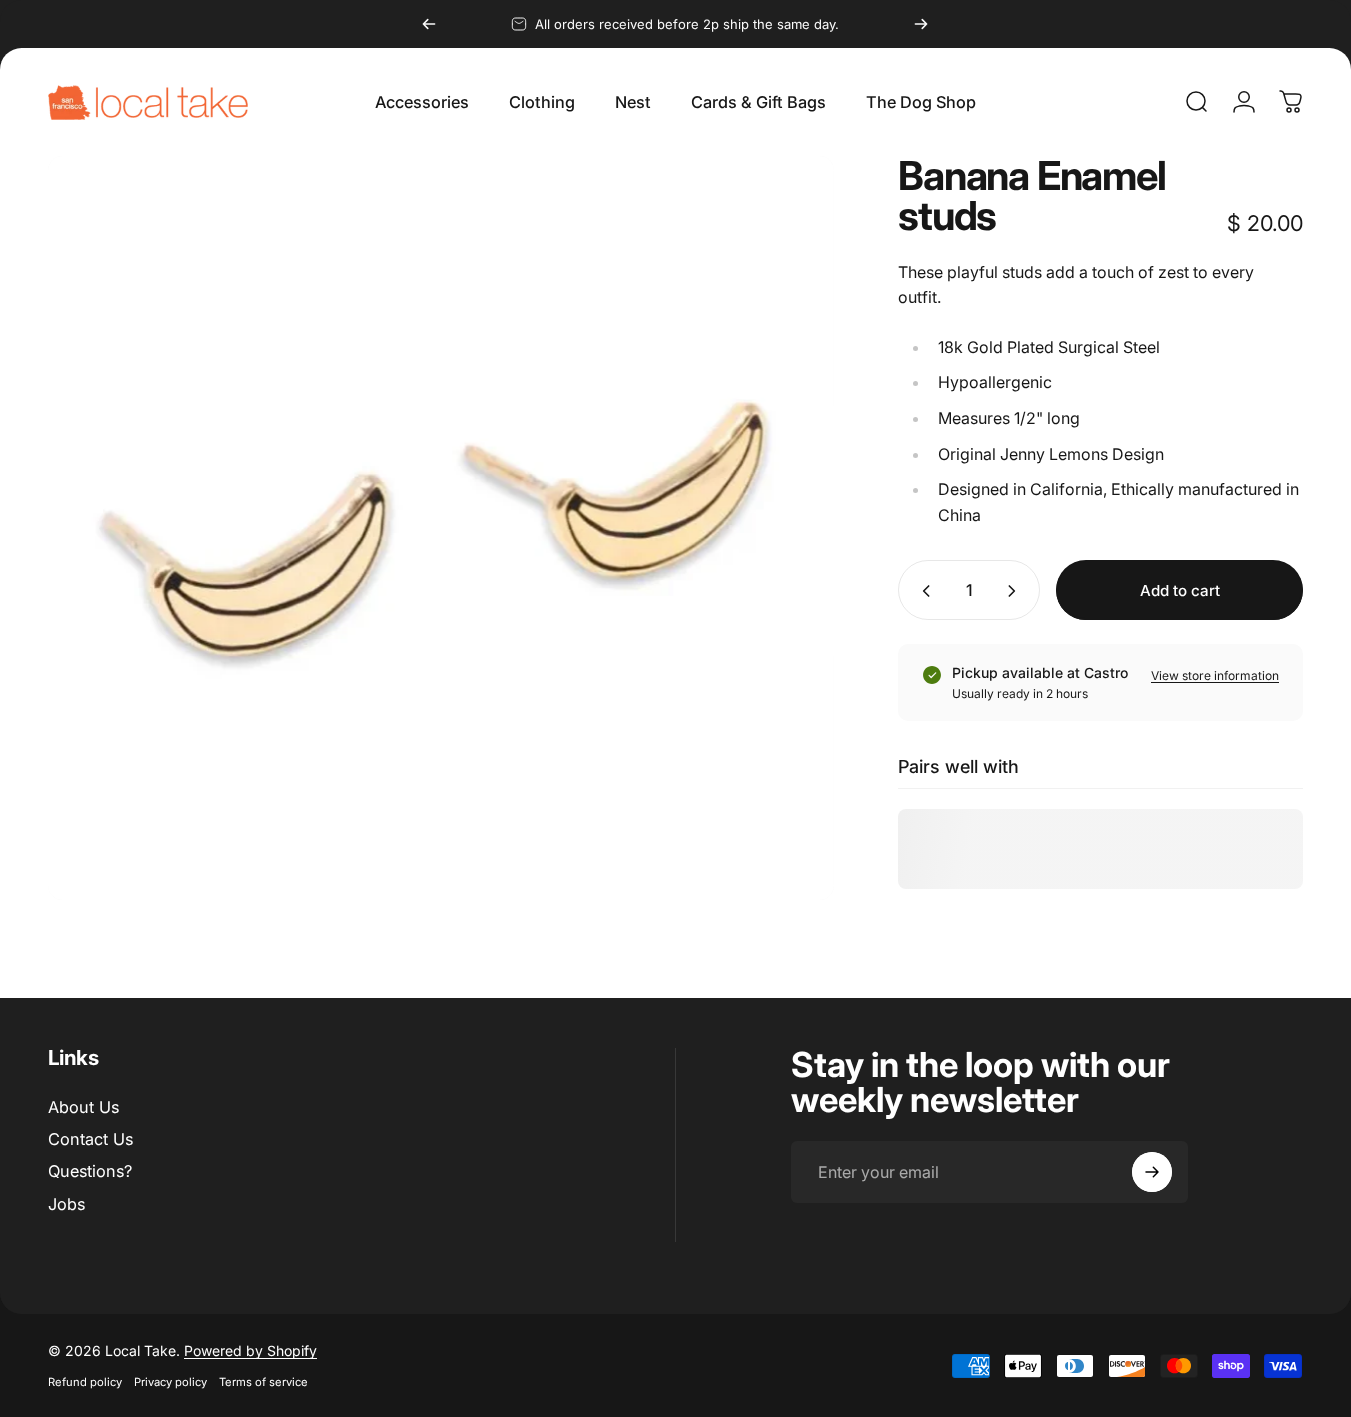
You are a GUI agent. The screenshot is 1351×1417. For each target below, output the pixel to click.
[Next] (921, 24)
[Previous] (429, 24)
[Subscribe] (1152, 1172)
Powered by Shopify (250, 1350)
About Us (83, 1107)
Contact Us (90, 1139)
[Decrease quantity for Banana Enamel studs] (922, 591)
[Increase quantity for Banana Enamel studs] (1016, 591)
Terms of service (263, 1382)
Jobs (66, 1204)
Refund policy (85, 1382)
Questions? (90, 1172)
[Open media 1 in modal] (441, 528)
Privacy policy (170, 1382)
